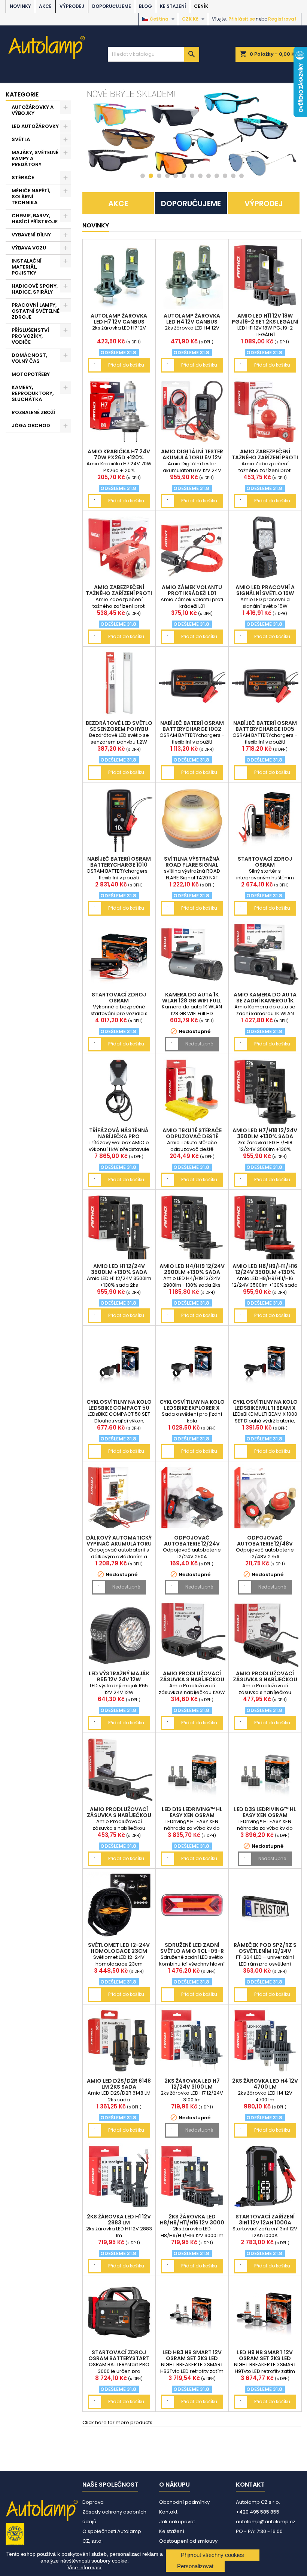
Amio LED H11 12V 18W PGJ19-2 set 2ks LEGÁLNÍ (265, 319)
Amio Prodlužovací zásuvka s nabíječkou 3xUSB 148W (119, 1815)
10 (217, 176)
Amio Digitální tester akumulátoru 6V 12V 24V (192, 457)
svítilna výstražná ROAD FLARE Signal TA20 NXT (192, 865)
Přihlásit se (242, 19)
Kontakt (168, 2512)
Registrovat (282, 19)
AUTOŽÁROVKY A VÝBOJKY (33, 110)
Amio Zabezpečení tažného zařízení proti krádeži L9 (119, 593)
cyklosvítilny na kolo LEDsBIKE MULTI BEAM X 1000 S (265, 1408)
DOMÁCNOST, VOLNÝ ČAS (29, 358)
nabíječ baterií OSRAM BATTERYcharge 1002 (192, 726)
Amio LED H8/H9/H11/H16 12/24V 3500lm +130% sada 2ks (265, 1272)
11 (225, 176)
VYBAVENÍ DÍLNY (31, 235)
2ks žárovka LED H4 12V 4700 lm (265, 2084)
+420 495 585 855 (258, 2512)
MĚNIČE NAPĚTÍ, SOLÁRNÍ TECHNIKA (31, 197)
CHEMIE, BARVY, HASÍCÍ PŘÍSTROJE (35, 219)
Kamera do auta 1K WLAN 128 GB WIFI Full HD (192, 1001)
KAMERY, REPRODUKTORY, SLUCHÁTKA (33, 393)
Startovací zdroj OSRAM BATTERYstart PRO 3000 (119, 2358)
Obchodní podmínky (184, 2502)
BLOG (145, 6)
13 (241, 176)
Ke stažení (173, 6)
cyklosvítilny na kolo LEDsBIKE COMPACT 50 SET (119, 1408)
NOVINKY (20, 6)
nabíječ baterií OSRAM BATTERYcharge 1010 (119, 862)
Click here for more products (117, 2422)
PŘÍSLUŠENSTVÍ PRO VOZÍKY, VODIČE (30, 336)
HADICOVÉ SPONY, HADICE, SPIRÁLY (35, 289)
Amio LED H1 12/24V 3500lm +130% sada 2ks (119, 1272)
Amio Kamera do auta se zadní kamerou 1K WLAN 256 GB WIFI (265, 1001)
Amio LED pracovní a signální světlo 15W (265, 590)
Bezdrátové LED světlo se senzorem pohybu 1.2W (119, 729)
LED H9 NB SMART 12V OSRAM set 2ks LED (265, 2355)
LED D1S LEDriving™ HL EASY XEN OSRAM (192, 1812)
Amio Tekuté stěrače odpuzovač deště (192, 1133)
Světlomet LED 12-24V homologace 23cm (119, 1948)
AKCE (45, 6)
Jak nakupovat (177, 2522)
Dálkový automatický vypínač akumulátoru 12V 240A (119, 1544)
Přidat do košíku (126, 365)
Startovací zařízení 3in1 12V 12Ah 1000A (265, 2220)
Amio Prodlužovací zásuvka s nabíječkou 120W (192, 1679)
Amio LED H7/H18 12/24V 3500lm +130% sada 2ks (265, 1136)
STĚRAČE (23, 177)
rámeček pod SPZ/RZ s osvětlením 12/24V (265, 1948)
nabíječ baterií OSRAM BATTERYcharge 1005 (265, 726)
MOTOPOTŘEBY (31, 374)
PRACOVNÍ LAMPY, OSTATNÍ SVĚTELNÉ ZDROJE (36, 311)
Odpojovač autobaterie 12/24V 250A (192, 1544)
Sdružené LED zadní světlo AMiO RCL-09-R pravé (192, 1951)
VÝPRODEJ (72, 6)
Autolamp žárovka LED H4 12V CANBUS (192, 319)
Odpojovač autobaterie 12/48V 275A (265, 1544)
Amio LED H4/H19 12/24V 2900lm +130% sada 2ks (192, 1272)
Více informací (84, 2567)
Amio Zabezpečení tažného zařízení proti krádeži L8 (265, 457)
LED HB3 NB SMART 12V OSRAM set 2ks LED (192, 2355)
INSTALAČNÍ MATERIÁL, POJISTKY (27, 267)
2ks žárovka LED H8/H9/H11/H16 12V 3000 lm (192, 2223)
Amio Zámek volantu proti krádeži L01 (192, 590)
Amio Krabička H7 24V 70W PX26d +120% (119, 454)
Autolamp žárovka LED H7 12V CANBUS (119, 319)
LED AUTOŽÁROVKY (35, 126)
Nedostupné (199, 1044)
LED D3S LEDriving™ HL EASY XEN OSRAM (265, 1812)
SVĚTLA (21, 139)
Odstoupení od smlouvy (188, 2541)
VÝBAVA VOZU (29, 248)
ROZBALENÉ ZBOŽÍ (33, 412)
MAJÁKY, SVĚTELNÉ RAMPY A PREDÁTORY (35, 158)
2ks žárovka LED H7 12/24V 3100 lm (192, 2084)
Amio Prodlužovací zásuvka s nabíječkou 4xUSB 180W (265, 1679)
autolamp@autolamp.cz (266, 2522)
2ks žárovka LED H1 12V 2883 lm (119, 2220)
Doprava (93, 2502)
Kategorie (22, 94)
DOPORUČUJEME (112, 6)
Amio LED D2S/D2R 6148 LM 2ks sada (119, 2084)
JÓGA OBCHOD (31, 425)
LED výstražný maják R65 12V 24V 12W (119, 1676)
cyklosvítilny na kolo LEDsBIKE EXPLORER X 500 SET (192, 1408)
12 (233, 176)
